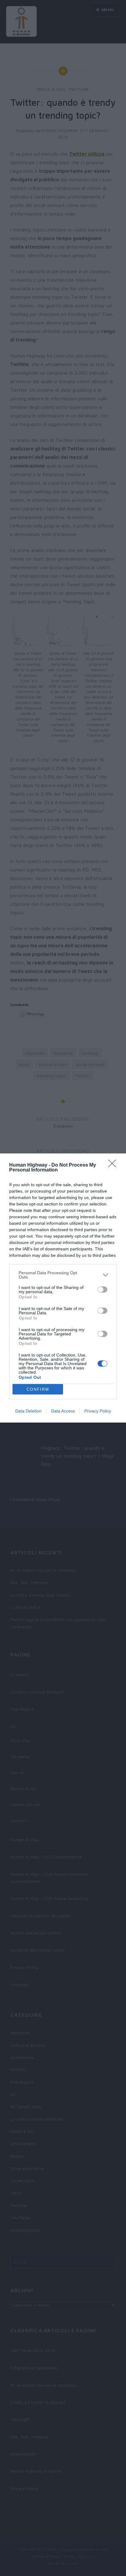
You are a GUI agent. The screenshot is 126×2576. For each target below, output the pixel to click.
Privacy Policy (98, 1411)
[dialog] (63, 1288)
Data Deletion (28, 1411)
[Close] (114, 1165)
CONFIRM (38, 1389)
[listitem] (63, 1275)
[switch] (102, 1290)
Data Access (63, 1411)
